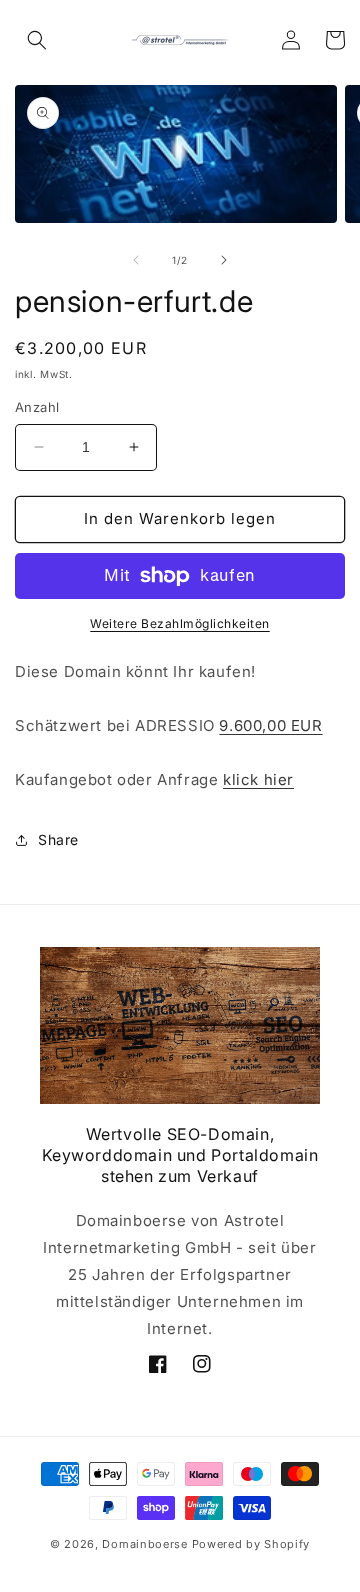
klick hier (258, 779)
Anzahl (37, 407)
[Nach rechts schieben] (224, 260)
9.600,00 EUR (270, 725)
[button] (37, 40)
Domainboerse (144, 1544)
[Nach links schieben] (136, 260)
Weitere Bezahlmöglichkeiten (180, 623)
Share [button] (58, 839)
